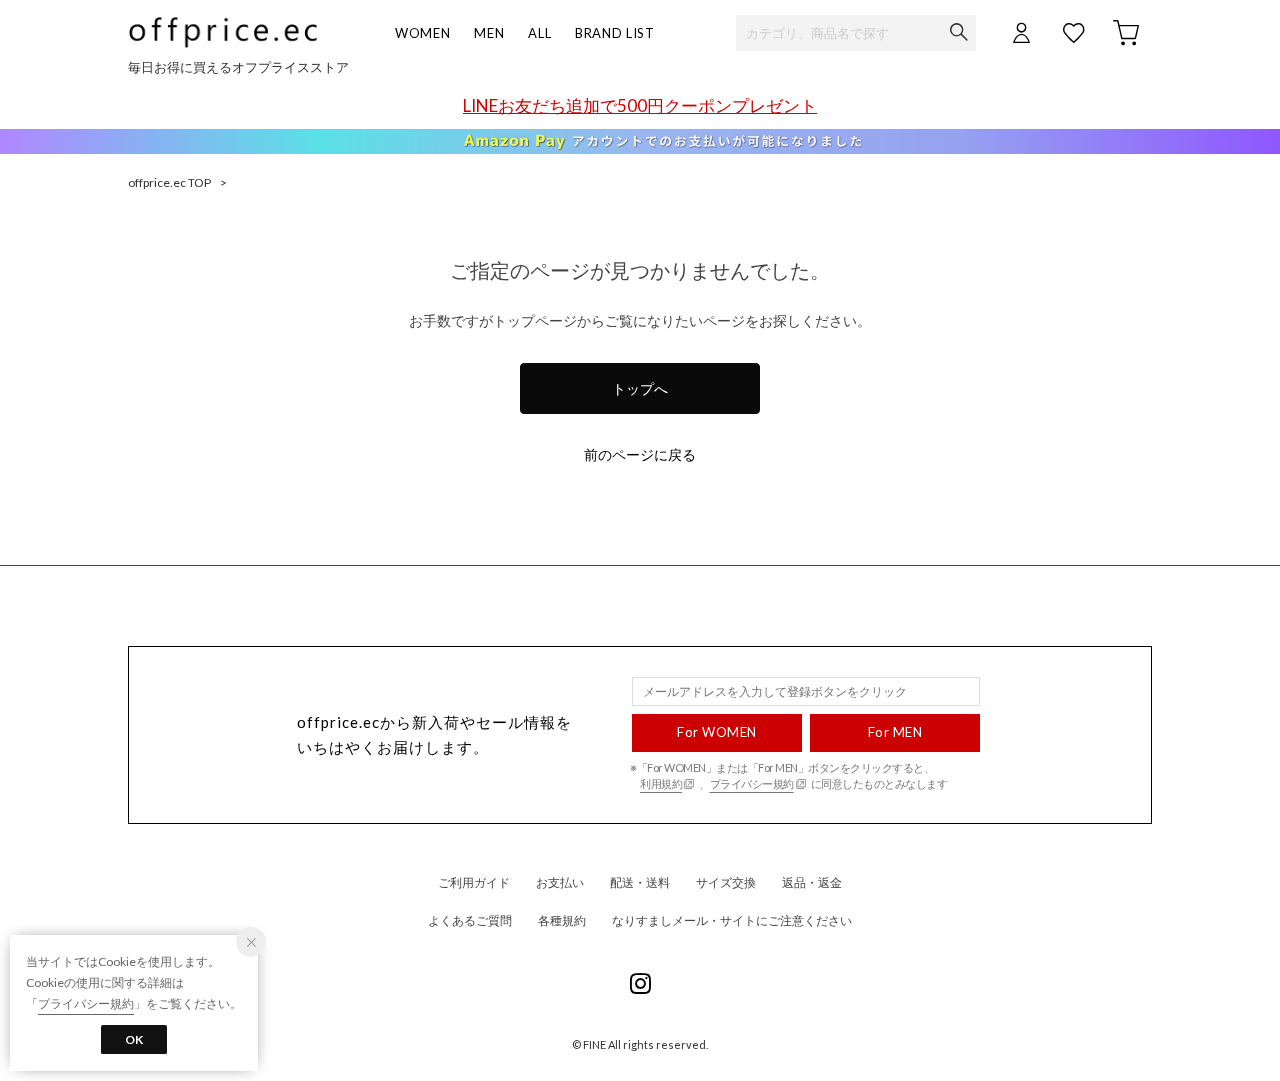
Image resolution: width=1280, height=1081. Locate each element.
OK (134, 1039)
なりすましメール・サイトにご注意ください (732, 920)
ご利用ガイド (474, 882)
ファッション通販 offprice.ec (223, 32)
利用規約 (661, 783)
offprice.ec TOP (169, 182)
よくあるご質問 (470, 920)
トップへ (640, 388)
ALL (539, 33)
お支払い (560, 882)
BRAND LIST (615, 33)
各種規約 (562, 920)
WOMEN (422, 33)
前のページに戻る (640, 454)
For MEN (895, 732)
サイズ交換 (726, 882)
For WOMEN (717, 732)
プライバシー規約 (752, 783)
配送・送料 (640, 882)
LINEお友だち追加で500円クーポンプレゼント (640, 105)
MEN (489, 33)
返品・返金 (812, 882)
